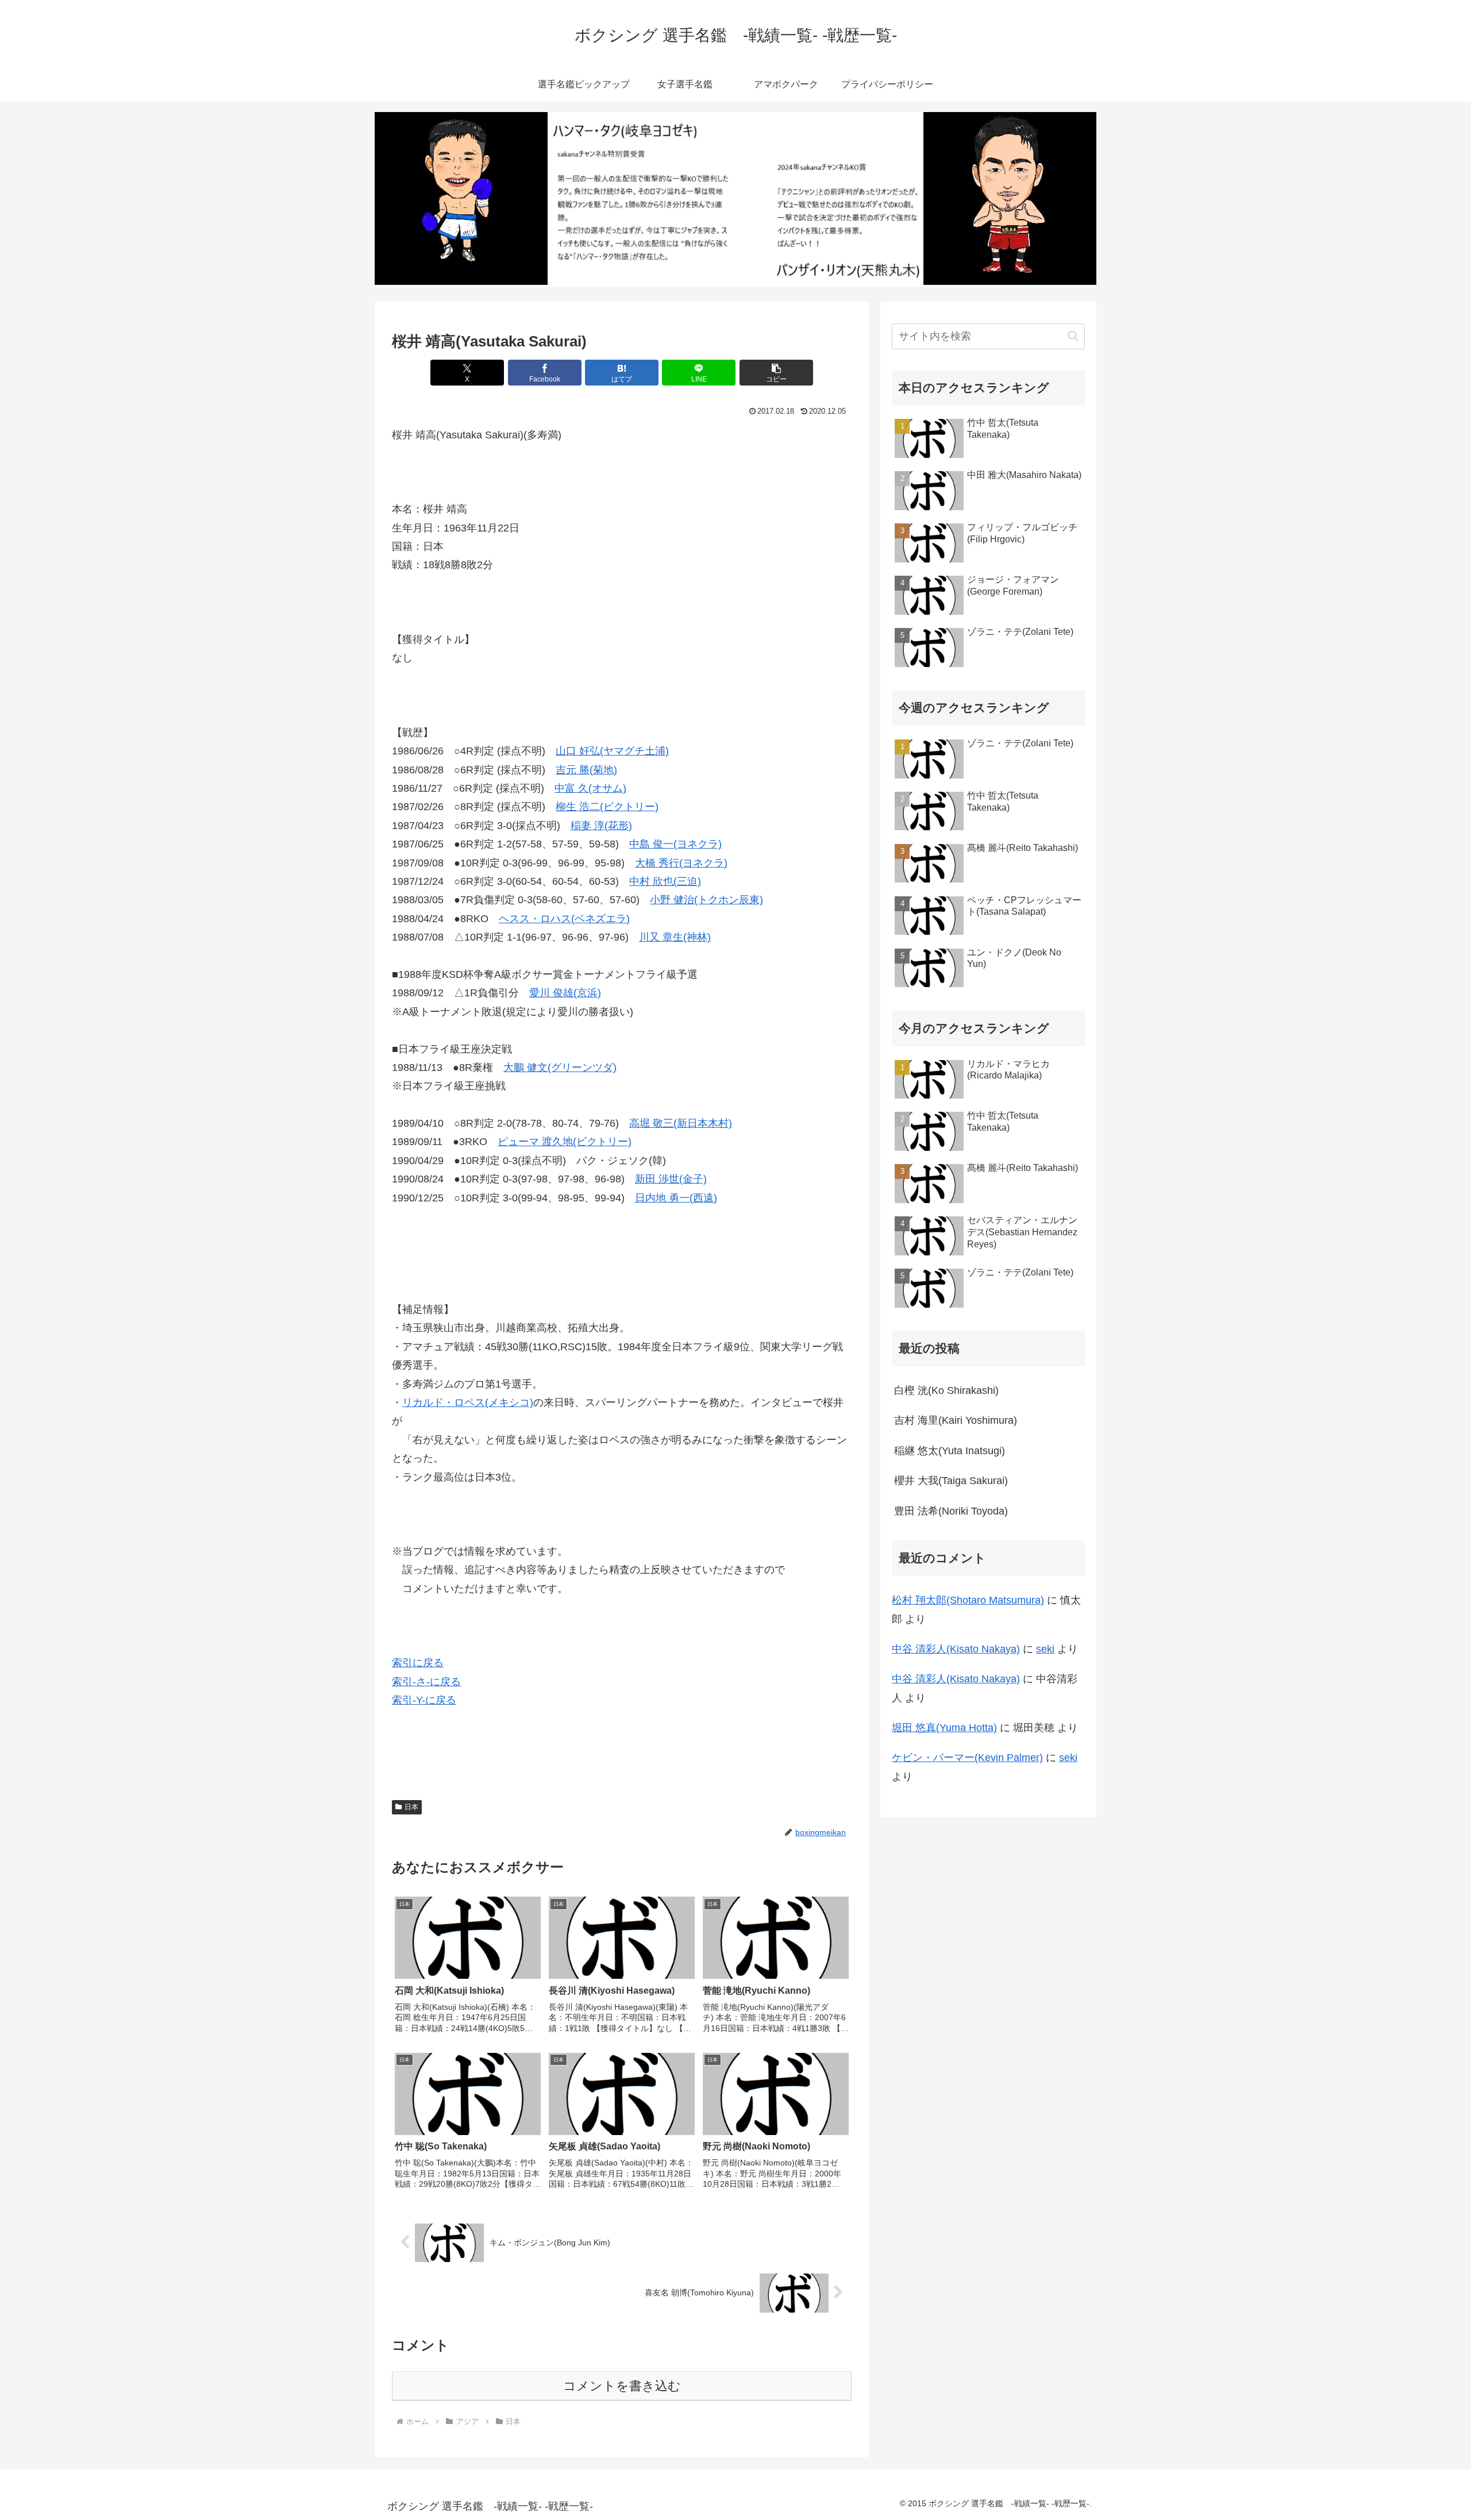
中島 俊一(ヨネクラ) (675, 844)
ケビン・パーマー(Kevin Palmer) (967, 1758)
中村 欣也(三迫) (665, 881)
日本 (411, 1807)
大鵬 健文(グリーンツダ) (560, 1068)
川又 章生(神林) (675, 937)
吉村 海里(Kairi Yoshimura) (956, 1420)
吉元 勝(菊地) (586, 770)
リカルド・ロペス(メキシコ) (468, 1402)
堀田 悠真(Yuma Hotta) (944, 1728)
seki (1045, 1649)
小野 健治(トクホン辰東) (706, 900)
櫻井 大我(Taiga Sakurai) (951, 1481)
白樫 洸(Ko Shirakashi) (946, 1390)
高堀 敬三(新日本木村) (681, 1123)
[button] (776, 373)
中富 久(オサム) (590, 788)
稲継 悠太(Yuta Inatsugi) (950, 1451)
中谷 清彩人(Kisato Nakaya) (956, 1649)
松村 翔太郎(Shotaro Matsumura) (968, 1600)
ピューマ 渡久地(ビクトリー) (565, 1142)
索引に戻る (418, 1663)
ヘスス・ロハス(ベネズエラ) (564, 919)
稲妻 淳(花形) (601, 826)
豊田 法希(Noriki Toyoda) (951, 1511)
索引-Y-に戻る (424, 1700)
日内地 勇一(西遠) (676, 1198)
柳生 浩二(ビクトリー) (607, 807)
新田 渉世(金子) (671, 1179)
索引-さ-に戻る (426, 1682)
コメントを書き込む (622, 2386)
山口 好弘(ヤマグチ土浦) (612, 751)
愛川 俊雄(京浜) (565, 993)
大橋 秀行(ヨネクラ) (681, 863)
